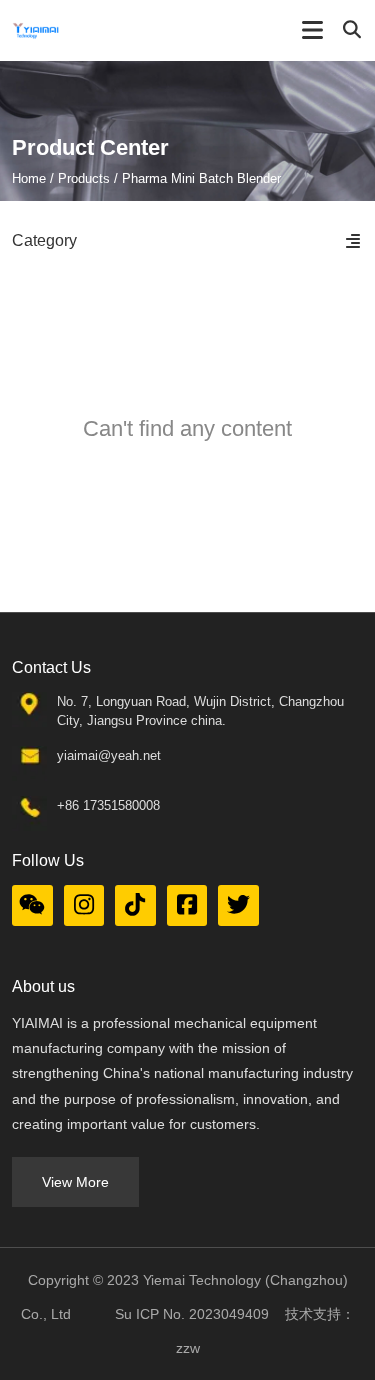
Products (84, 178)
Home (31, 178)
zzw (188, 1348)
